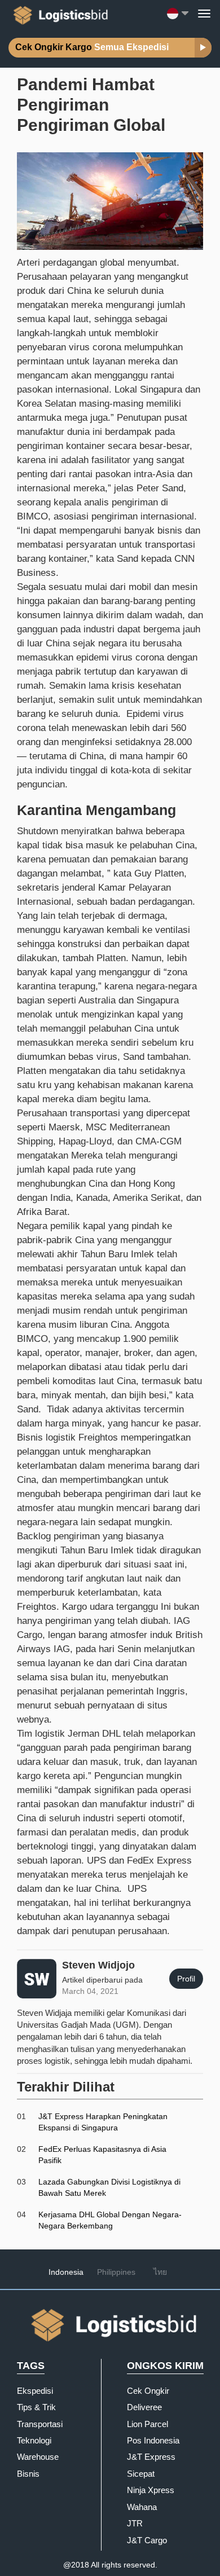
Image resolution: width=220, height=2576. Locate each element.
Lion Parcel (148, 2424)
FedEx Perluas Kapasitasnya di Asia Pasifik (102, 2155)
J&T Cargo (147, 2540)
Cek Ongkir (148, 2391)
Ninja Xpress (151, 2490)
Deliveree (144, 2407)
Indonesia (66, 2272)
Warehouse (38, 2457)
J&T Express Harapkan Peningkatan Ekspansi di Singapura (103, 2122)
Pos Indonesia (153, 2440)
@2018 (76, 2565)
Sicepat (141, 2474)
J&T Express (151, 2457)
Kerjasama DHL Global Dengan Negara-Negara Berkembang (110, 2220)
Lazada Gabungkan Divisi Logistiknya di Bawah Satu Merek (109, 2187)
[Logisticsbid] (58, 13)
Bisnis (28, 2474)
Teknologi (34, 2440)
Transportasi (40, 2424)
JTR (135, 2523)
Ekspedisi (35, 2391)
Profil (186, 1979)
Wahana (142, 2507)
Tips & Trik (36, 2407)
